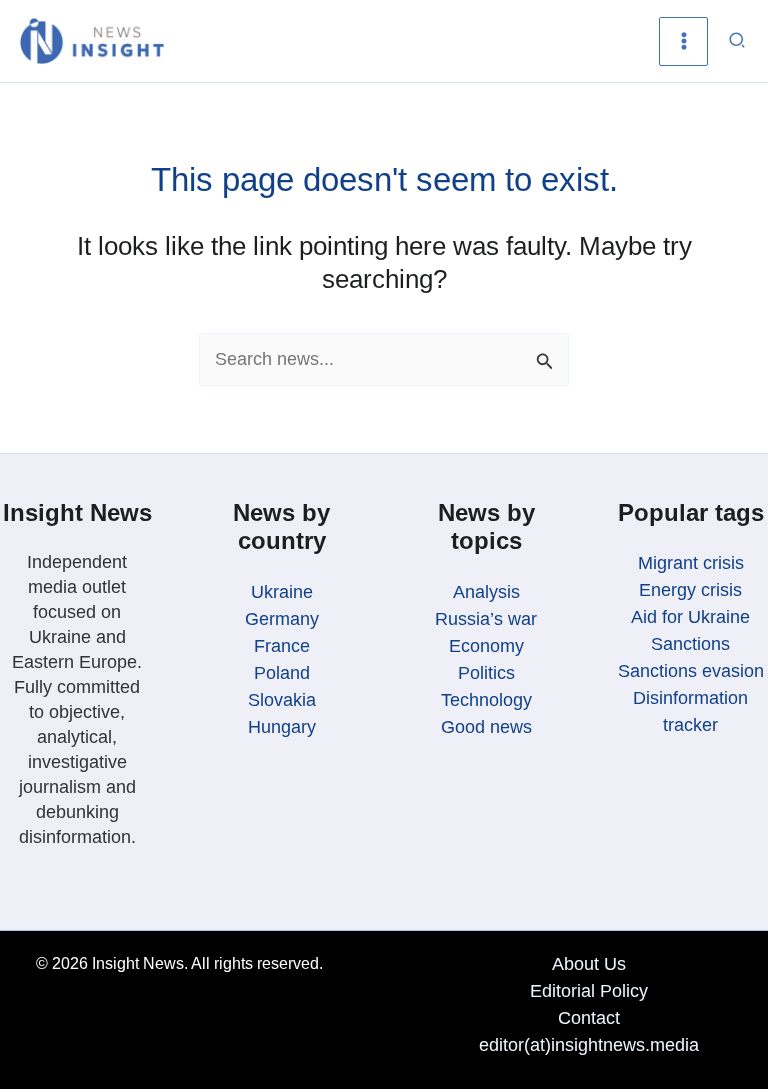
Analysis (486, 592)
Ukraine (282, 592)
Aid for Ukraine (690, 617)
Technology (486, 700)
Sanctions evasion (691, 671)
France (282, 646)
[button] (738, 41)
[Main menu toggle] (683, 41)
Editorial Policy (589, 991)
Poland (282, 673)
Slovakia (282, 700)
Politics (486, 673)
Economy (486, 646)
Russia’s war (486, 619)
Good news (486, 727)
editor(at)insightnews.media (589, 1045)
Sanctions (690, 644)
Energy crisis (690, 590)
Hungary (282, 727)
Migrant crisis (691, 563)
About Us (589, 964)
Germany (282, 619)
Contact (589, 1018)
